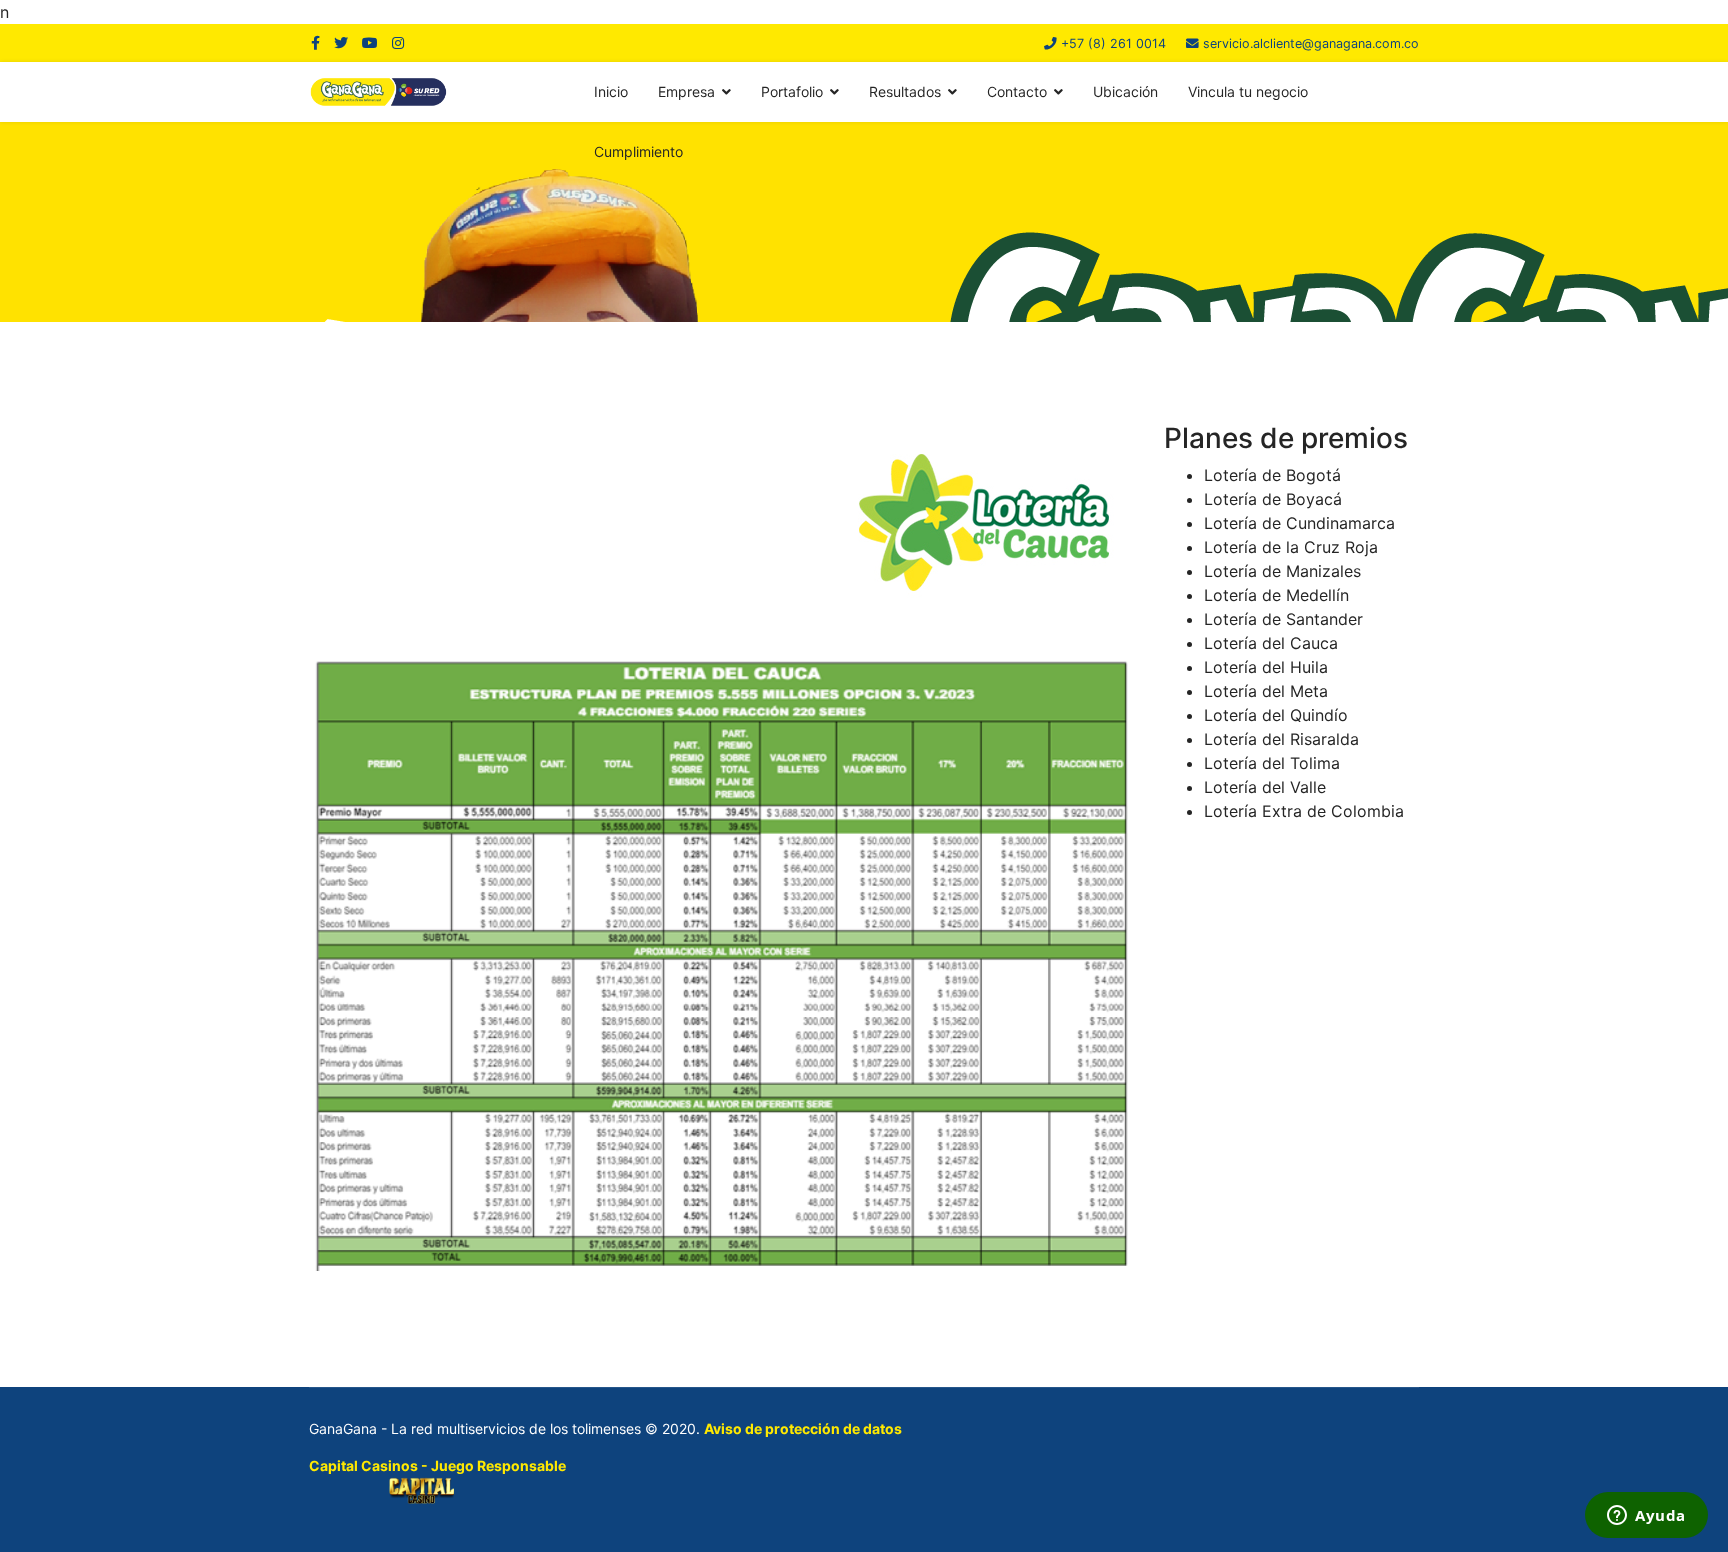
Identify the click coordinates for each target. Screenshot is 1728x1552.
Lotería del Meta (1266, 691)
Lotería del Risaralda (1281, 739)
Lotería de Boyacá (1273, 499)
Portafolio (792, 91)
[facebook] (315, 42)
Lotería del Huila (1266, 667)
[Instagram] (398, 42)
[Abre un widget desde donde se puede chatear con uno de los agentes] (1646, 1517)
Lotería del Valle (1265, 787)
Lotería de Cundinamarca (1299, 523)
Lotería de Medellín (1276, 595)
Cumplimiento (638, 151)
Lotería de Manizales (1282, 571)
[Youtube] (370, 42)
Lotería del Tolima (1272, 763)
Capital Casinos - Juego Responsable (437, 1465)
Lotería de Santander (1283, 619)
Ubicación (1125, 91)
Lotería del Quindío (1276, 715)
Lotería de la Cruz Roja (1291, 547)
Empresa (686, 91)
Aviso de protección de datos (803, 1428)
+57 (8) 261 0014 (1113, 43)
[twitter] (341, 42)
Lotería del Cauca (1271, 643)
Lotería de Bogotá (1272, 475)
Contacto (1017, 91)
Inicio (611, 91)
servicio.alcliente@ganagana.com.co (1311, 43)
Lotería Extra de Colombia (1304, 811)
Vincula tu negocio (1248, 91)
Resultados (905, 91)
